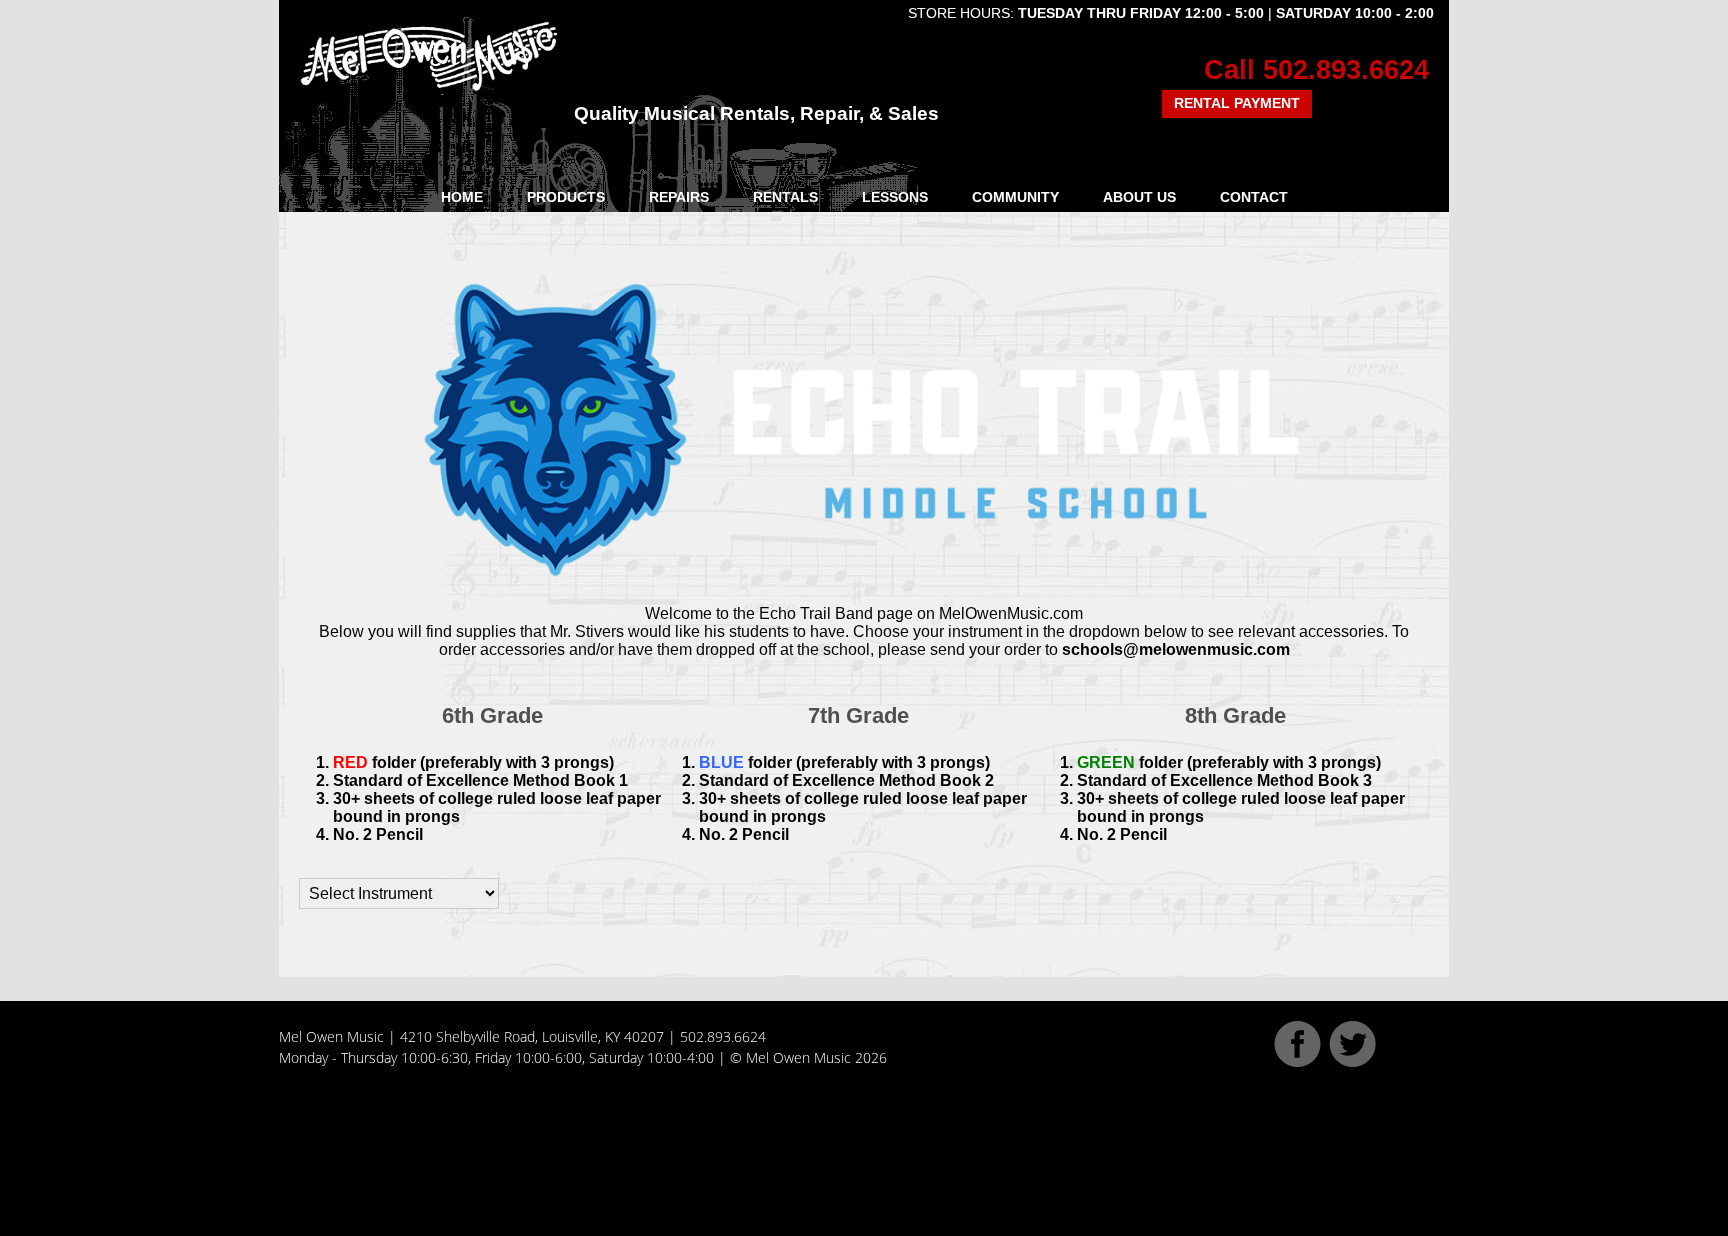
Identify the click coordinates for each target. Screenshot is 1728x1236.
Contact (1254, 197)
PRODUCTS (566, 197)
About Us (1139, 197)
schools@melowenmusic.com (1176, 649)
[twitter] (1352, 1062)
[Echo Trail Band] (864, 283)
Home (462, 197)
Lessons (895, 197)
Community (1015, 197)
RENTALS (785, 197)
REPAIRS (679, 197)
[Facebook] (1297, 1062)
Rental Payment (1237, 103)
